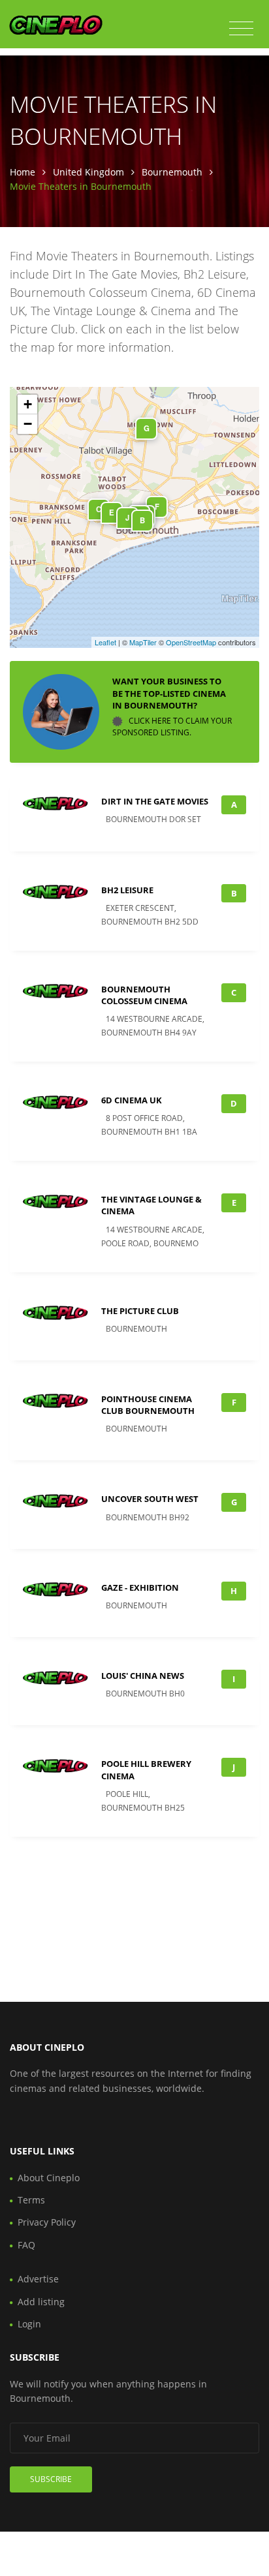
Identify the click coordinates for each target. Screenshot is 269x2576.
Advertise (38, 2279)
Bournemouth (172, 172)
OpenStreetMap (191, 642)
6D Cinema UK (132, 1100)
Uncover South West (150, 1499)
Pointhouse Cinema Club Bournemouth (148, 1405)
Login (29, 2324)
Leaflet (105, 642)
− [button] (28, 424)
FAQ (26, 2245)
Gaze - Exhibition (140, 1587)
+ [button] (28, 404)
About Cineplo (49, 2178)
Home (23, 172)
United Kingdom (88, 172)
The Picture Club (140, 1311)
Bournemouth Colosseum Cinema (144, 995)
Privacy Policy (47, 2222)
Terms (31, 2200)
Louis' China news (143, 1676)
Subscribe (51, 2479)
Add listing (41, 2302)
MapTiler (143, 642)
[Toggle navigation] (241, 29)
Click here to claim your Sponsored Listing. (172, 727)
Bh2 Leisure (127, 890)
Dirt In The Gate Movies (155, 801)
